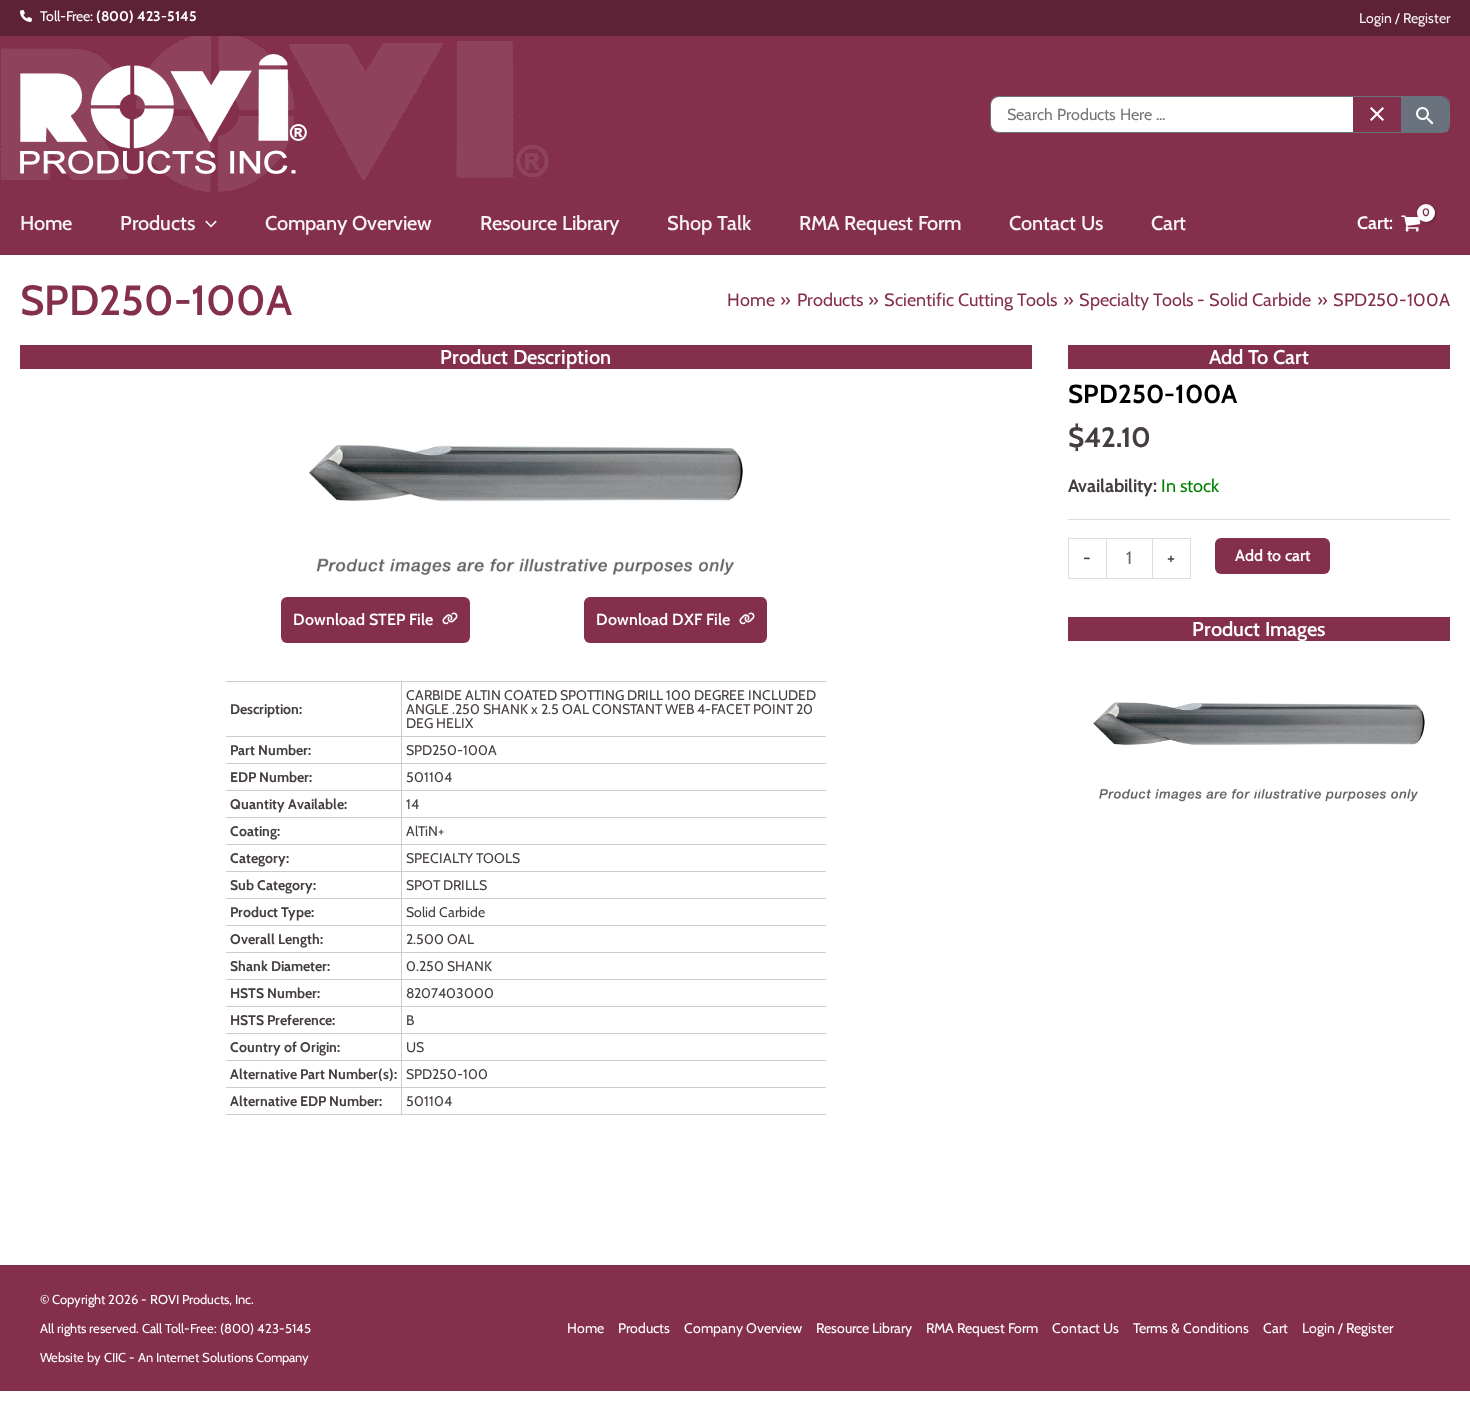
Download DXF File (665, 619)
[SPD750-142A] (1259, 730)
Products (644, 1328)
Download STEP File (365, 619)
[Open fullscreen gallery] (1430, 789)
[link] (450, 620)
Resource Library (864, 1328)
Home (585, 1328)
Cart (1275, 1328)
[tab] (1259, 788)
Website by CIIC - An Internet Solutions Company (174, 1357)
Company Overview (743, 1328)
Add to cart (1272, 555)
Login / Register (1404, 18)
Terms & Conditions (1191, 1328)
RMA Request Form (982, 1328)
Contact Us (1085, 1328)
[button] (206, 223)
